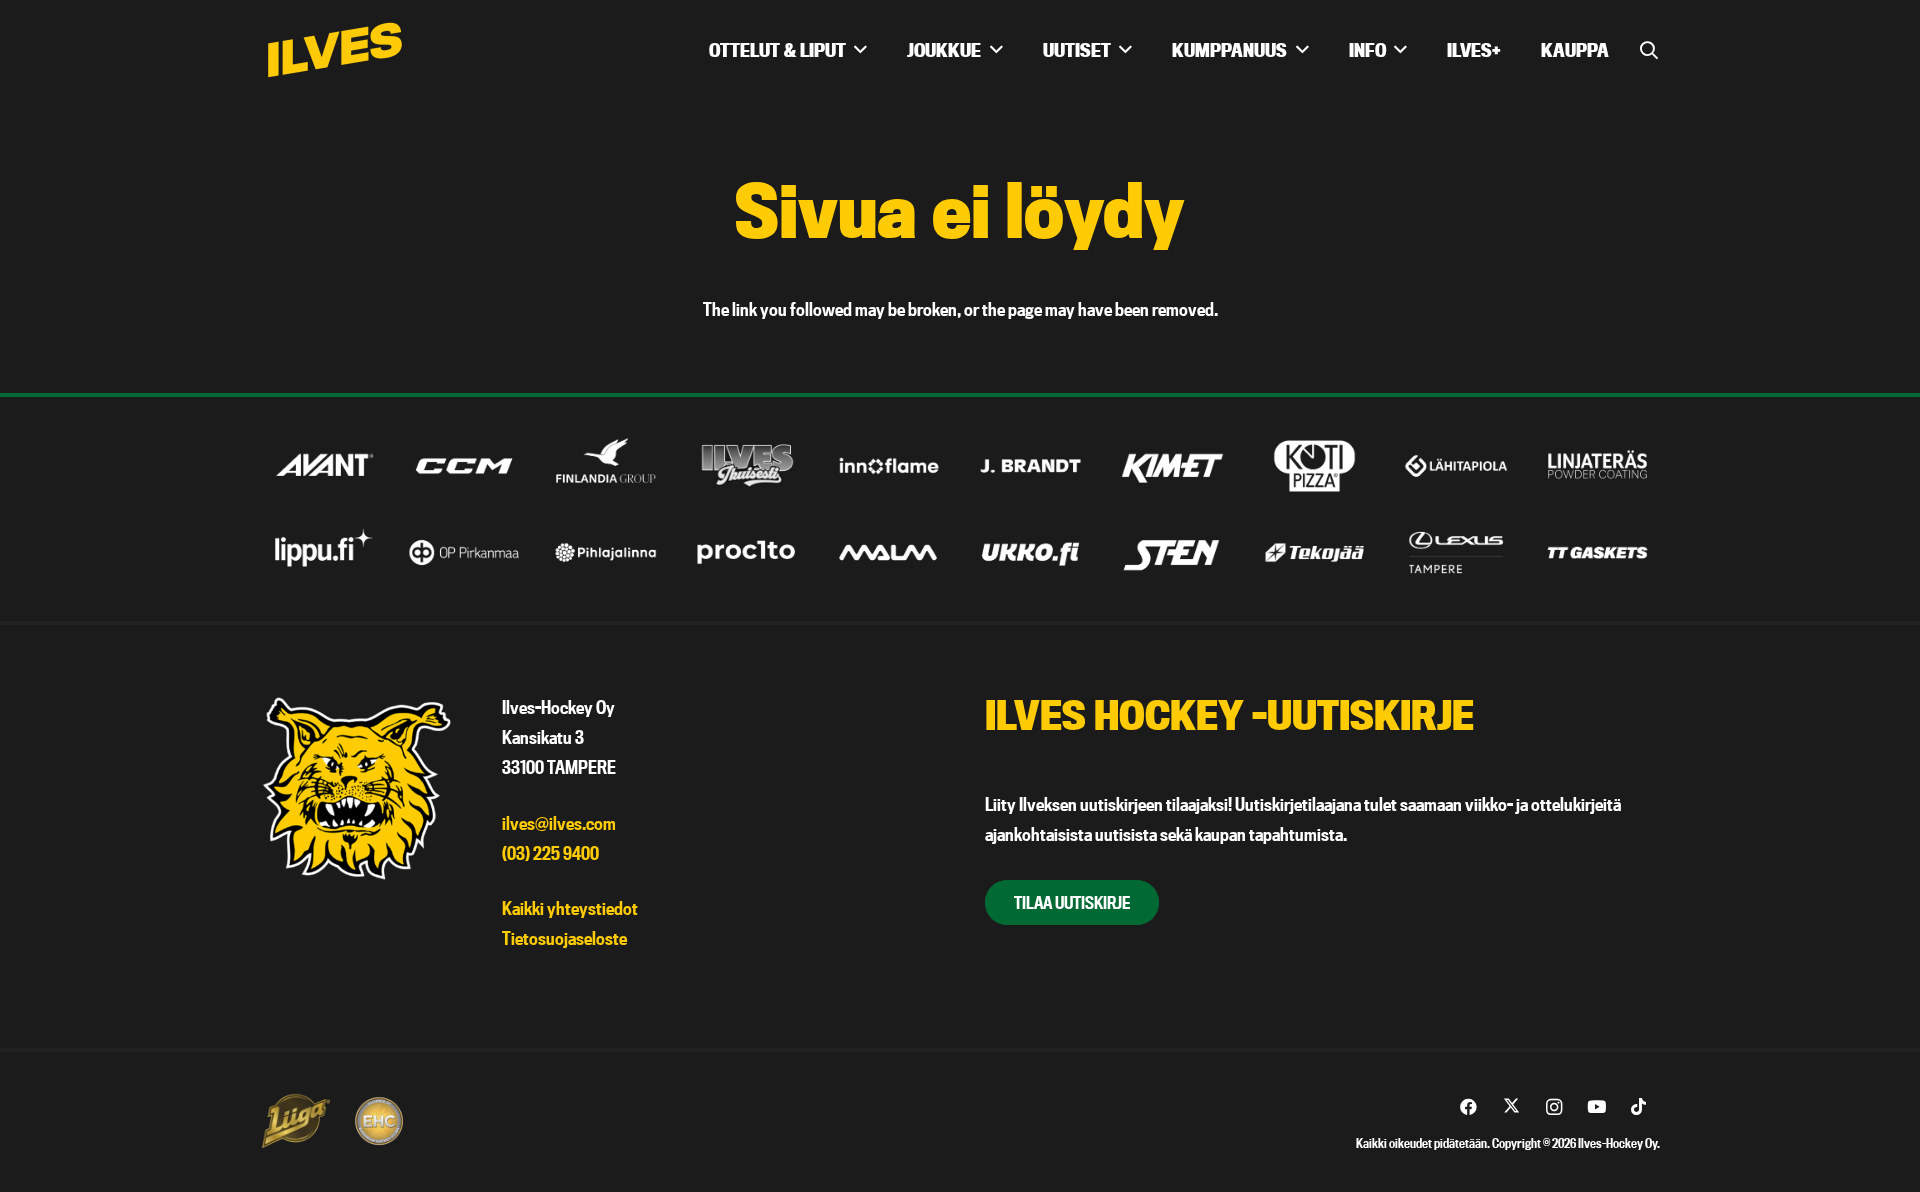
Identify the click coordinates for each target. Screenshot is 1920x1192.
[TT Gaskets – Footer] (1597, 552)
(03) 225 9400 (550, 853)
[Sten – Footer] (1172, 552)
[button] (1649, 50)
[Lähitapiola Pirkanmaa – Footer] (1456, 465)
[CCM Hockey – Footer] (464, 465)
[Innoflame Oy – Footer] (889, 465)
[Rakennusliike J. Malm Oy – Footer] (889, 552)
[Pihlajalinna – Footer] (605, 552)
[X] (1511, 1107)
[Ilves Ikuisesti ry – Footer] (747, 465)
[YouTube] (1596, 1107)
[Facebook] (1469, 1107)
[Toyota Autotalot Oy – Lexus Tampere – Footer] (1456, 552)
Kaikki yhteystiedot (570, 908)
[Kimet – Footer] (1172, 465)
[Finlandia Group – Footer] (605, 465)
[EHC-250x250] (379, 1121)
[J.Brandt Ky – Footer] (1030, 465)
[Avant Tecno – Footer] (322, 465)
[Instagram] (1554, 1107)
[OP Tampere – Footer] (464, 552)
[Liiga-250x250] (295, 1121)
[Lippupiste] (322, 552)
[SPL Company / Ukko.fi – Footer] (1030, 552)
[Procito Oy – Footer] (747, 552)
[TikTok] (1639, 1107)
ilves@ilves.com (559, 823)
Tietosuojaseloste (564, 938)
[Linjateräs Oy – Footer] (1597, 465)
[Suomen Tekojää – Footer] (1314, 552)
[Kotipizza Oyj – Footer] (1314, 465)
